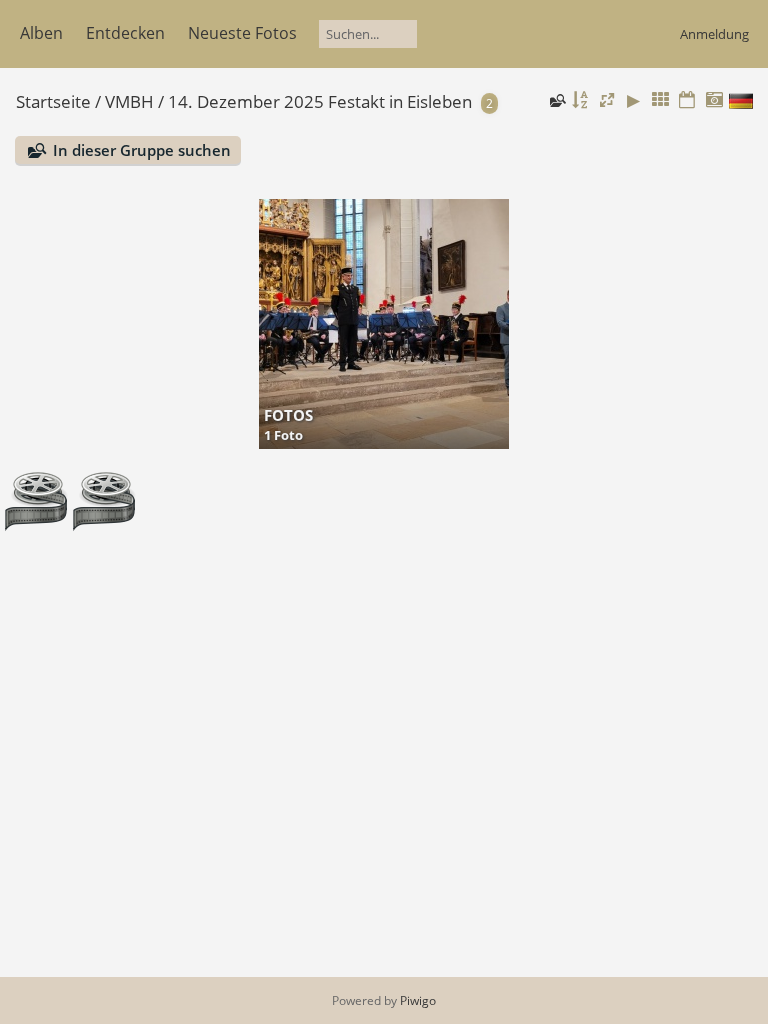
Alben (41, 33)
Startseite (53, 101)
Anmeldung (714, 34)
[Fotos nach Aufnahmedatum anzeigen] (714, 100)
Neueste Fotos (242, 33)
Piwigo (418, 1000)
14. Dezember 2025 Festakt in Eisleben (320, 101)
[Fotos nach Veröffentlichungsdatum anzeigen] (687, 100)
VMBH (129, 101)
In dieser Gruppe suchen (142, 150)
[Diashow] (634, 100)
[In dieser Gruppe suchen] (556, 100)
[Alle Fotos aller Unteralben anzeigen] (661, 100)
